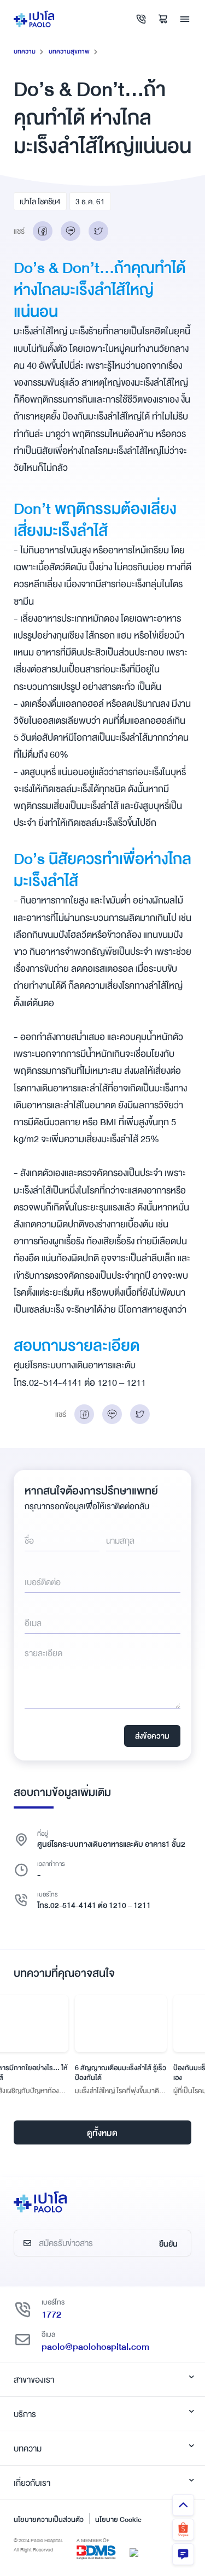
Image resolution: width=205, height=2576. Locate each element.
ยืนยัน (168, 2244)
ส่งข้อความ (152, 1736)
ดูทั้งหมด (102, 2133)
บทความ (25, 52)
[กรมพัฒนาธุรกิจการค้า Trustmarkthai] (134, 2552)
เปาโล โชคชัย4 (40, 202)
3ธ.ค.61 (90, 202)
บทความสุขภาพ (69, 52)
